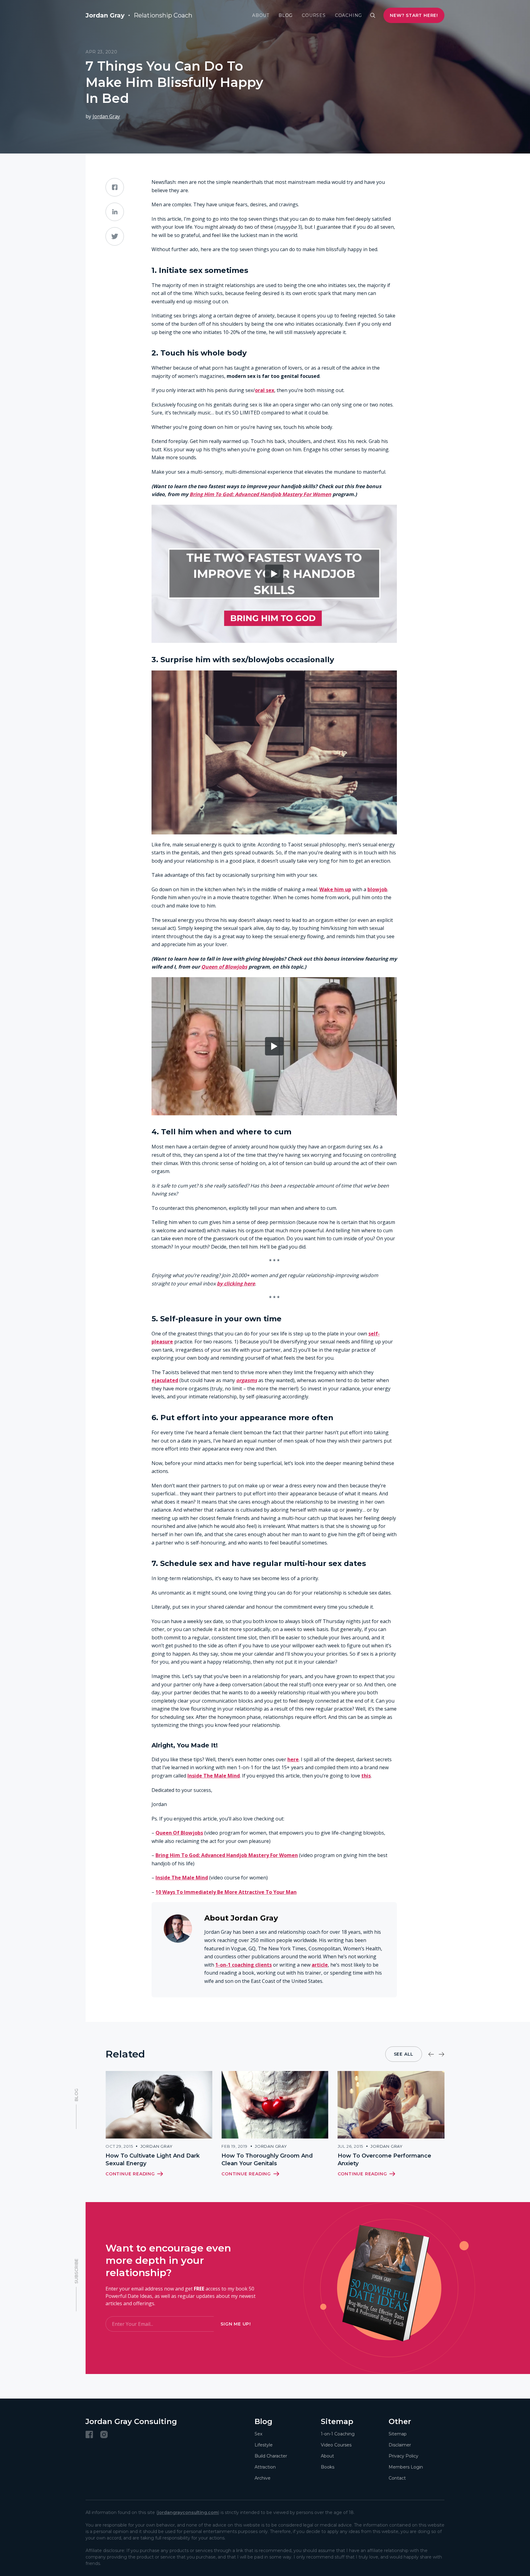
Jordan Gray (106, 116)
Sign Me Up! (236, 2324)
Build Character (271, 2456)
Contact (397, 2478)
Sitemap (398, 2434)
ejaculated (165, 1380)
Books (328, 2467)
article (320, 1965)
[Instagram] (104, 2434)
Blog (286, 15)
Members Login (406, 2467)
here (293, 1759)
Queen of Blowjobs (224, 967)
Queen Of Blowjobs (179, 1833)
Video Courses (336, 2445)
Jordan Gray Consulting (131, 2421)
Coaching (348, 15)
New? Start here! (414, 15)
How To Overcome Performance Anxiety (384, 2160)
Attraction (265, 2467)
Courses (314, 15)
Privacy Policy (403, 2456)
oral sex (265, 390)
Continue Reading (130, 2174)
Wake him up (335, 889)
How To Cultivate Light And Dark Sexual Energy (153, 2160)
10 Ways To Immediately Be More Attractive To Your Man (226, 1892)
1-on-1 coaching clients (244, 1965)
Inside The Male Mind (214, 1776)
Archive (263, 2478)
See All (404, 2054)
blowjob (377, 889)
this (366, 1776)
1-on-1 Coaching (338, 2434)
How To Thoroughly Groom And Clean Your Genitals (267, 2160)
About (261, 15)
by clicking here (236, 1284)
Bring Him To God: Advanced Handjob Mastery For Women (260, 494)
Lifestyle (264, 2445)
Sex (258, 2434)
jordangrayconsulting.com (188, 2512)
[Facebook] (89, 2434)
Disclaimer (400, 2445)
